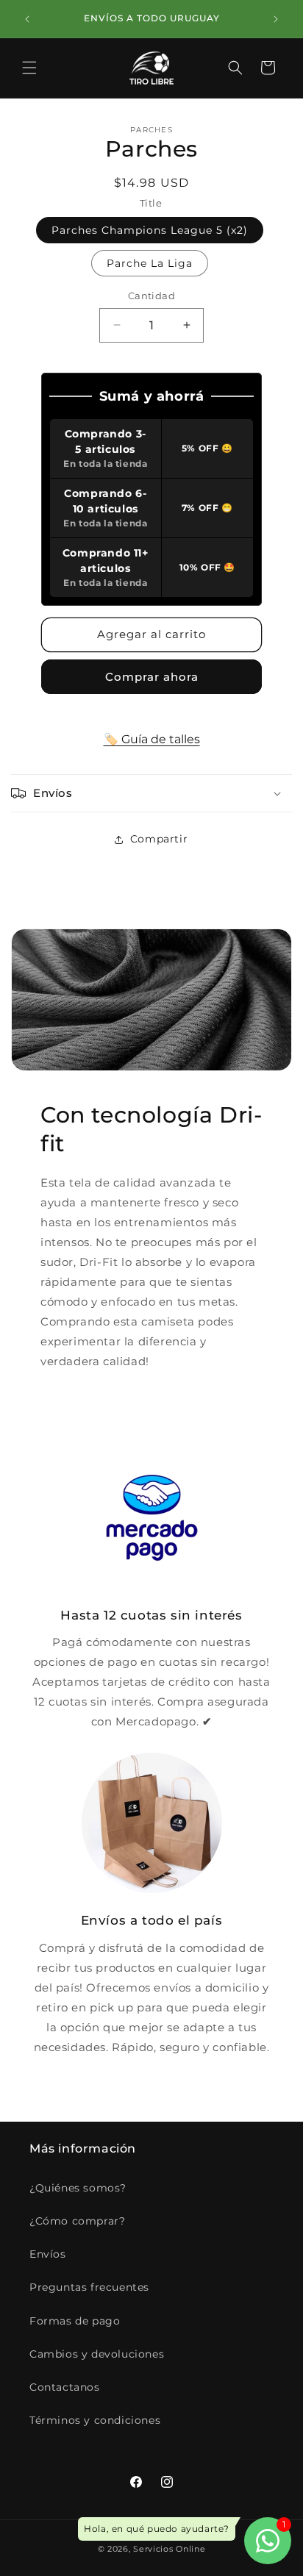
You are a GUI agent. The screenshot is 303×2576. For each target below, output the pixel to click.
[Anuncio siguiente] (276, 19)
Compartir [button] (159, 839)
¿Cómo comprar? (77, 2221)
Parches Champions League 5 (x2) (150, 230)
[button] (29, 68)
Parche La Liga (150, 263)
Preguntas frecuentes (89, 2287)
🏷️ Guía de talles (152, 739)
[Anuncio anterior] (27, 19)
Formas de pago (75, 2321)
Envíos (48, 2254)
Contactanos (65, 2387)
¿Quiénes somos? (78, 2188)
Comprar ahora (152, 677)
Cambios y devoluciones (97, 2354)
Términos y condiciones (95, 2420)
